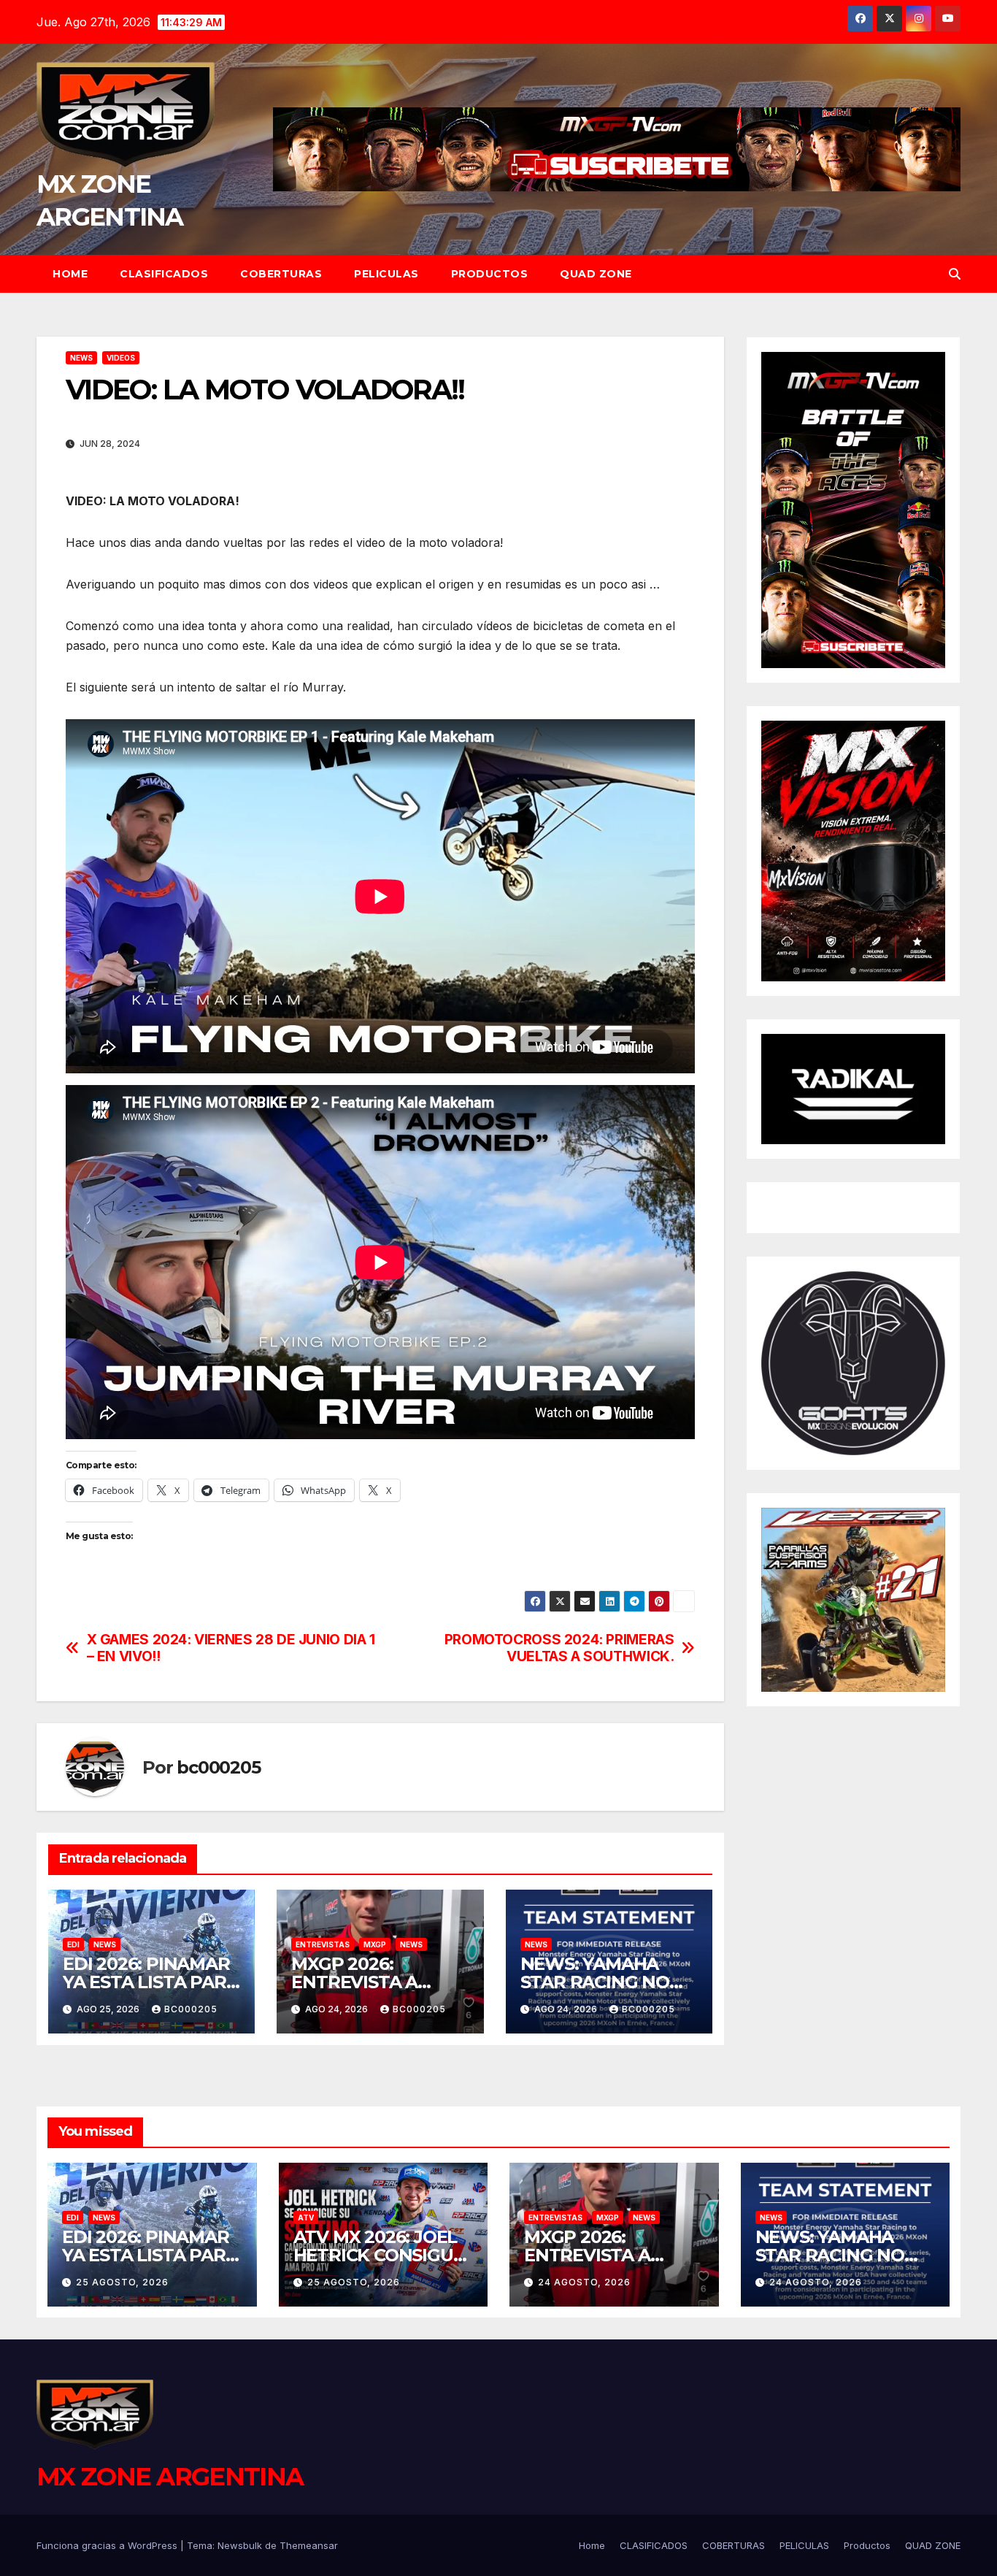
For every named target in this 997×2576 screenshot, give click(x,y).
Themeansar (309, 2545)
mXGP (375, 1944)
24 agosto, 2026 (584, 2282)
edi (73, 1944)
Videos (121, 358)
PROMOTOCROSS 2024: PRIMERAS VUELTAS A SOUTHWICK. (559, 1648)
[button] (955, 274)
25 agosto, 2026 (122, 2282)
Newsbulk (240, 2545)
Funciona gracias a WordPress (108, 2545)
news (81, 358)
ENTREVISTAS (323, 1944)
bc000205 (218, 1767)
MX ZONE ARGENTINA (170, 2477)
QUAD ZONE (596, 274)
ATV (306, 2217)
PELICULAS (386, 274)
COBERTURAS (281, 274)
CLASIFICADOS (164, 274)
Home (70, 274)
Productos (490, 274)
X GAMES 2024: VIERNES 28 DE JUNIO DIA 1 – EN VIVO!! (231, 1648)
